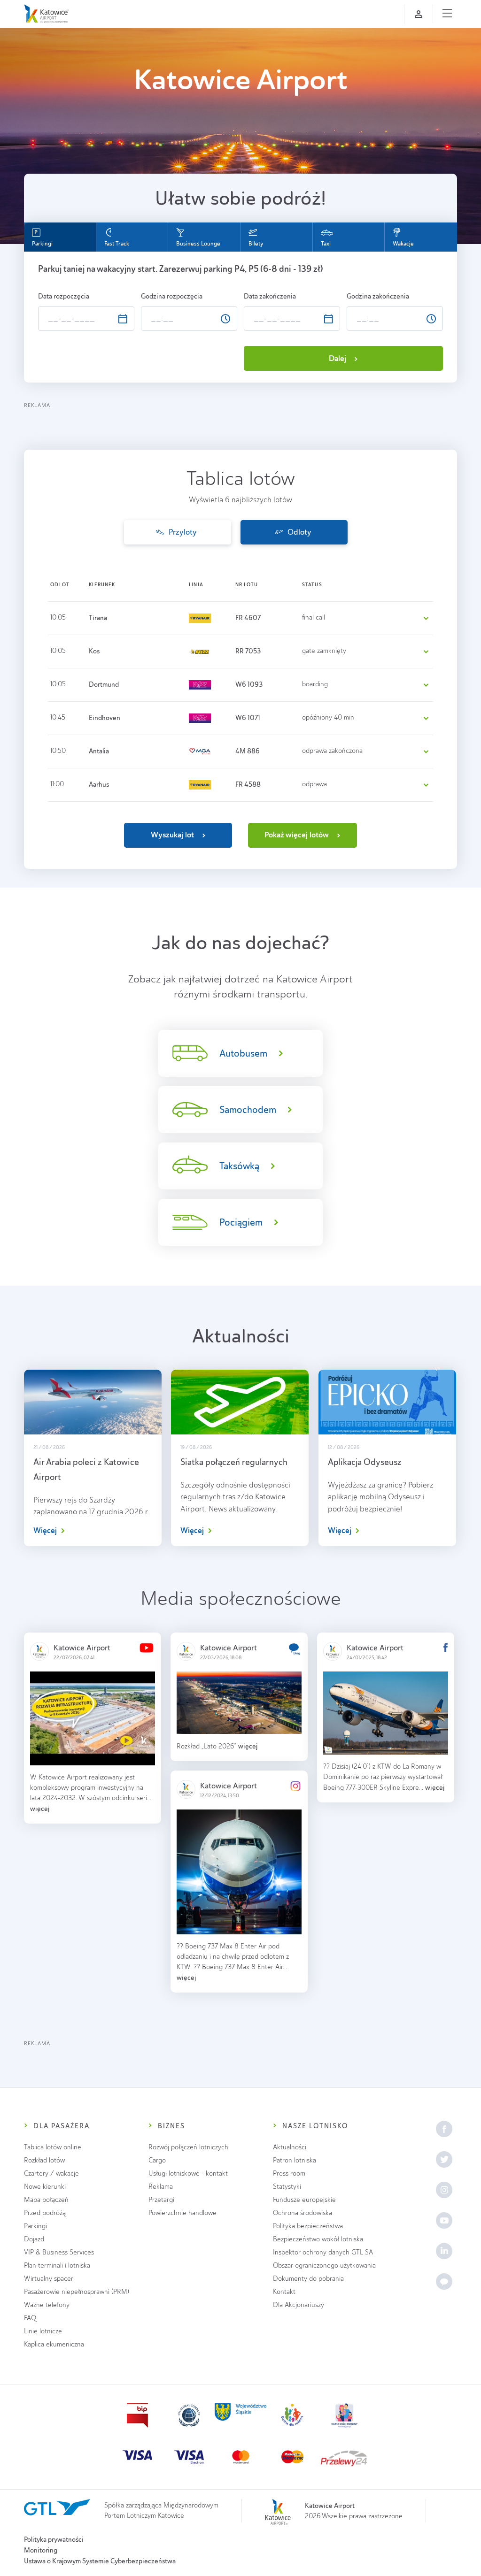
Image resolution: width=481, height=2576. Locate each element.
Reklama (161, 2187)
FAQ (30, 2318)
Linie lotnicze (43, 2331)
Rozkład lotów (44, 2160)
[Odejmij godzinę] (213, 322)
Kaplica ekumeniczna (54, 2344)
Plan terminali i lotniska (57, 2265)
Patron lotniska (295, 2160)
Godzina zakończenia (379, 296)
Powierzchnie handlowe (182, 2213)
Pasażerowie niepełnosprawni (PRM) (77, 2292)
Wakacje (403, 244)
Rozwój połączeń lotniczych (188, 2147)
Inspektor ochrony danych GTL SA (323, 2252)
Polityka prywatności (54, 2539)
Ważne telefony (47, 2305)
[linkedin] (444, 2251)
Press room (289, 2173)
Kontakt (284, 2292)
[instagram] (444, 2190)
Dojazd (34, 2239)
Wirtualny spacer (49, 2279)
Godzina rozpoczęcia (172, 296)
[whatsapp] (444, 2281)
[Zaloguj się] (419, 14)
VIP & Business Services (59, 2252)
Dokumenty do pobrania (308, 2279)
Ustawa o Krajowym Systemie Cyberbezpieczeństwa (100, 2561)
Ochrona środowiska (303, 2213)
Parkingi (42, 244)
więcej (40, 1808)
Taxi (326, 244)
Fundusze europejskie (304, 2200)
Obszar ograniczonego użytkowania (324, 2265)
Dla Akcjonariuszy (299, 2305)
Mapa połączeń (46, 2200)
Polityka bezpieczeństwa (308, 2226)
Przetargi (161, 2200)
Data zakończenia (271, 296)
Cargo (157, 2160)
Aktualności (290, 2147)
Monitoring (41, 2550)
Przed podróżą (45, 2213)
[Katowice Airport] (46, 14)
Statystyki (287, 2187)
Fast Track (117, 244)
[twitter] (444, 2159)
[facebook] (444, 2129)
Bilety (256, 244)
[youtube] (444, 2220)
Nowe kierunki (45, 2187)
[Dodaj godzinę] (213, 313)
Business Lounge (198, 244)
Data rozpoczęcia (64, 296)
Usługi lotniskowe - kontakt (188, 2173)
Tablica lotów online (53, 2147)
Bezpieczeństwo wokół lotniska (318, 2239)
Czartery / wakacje (51, 2173)
